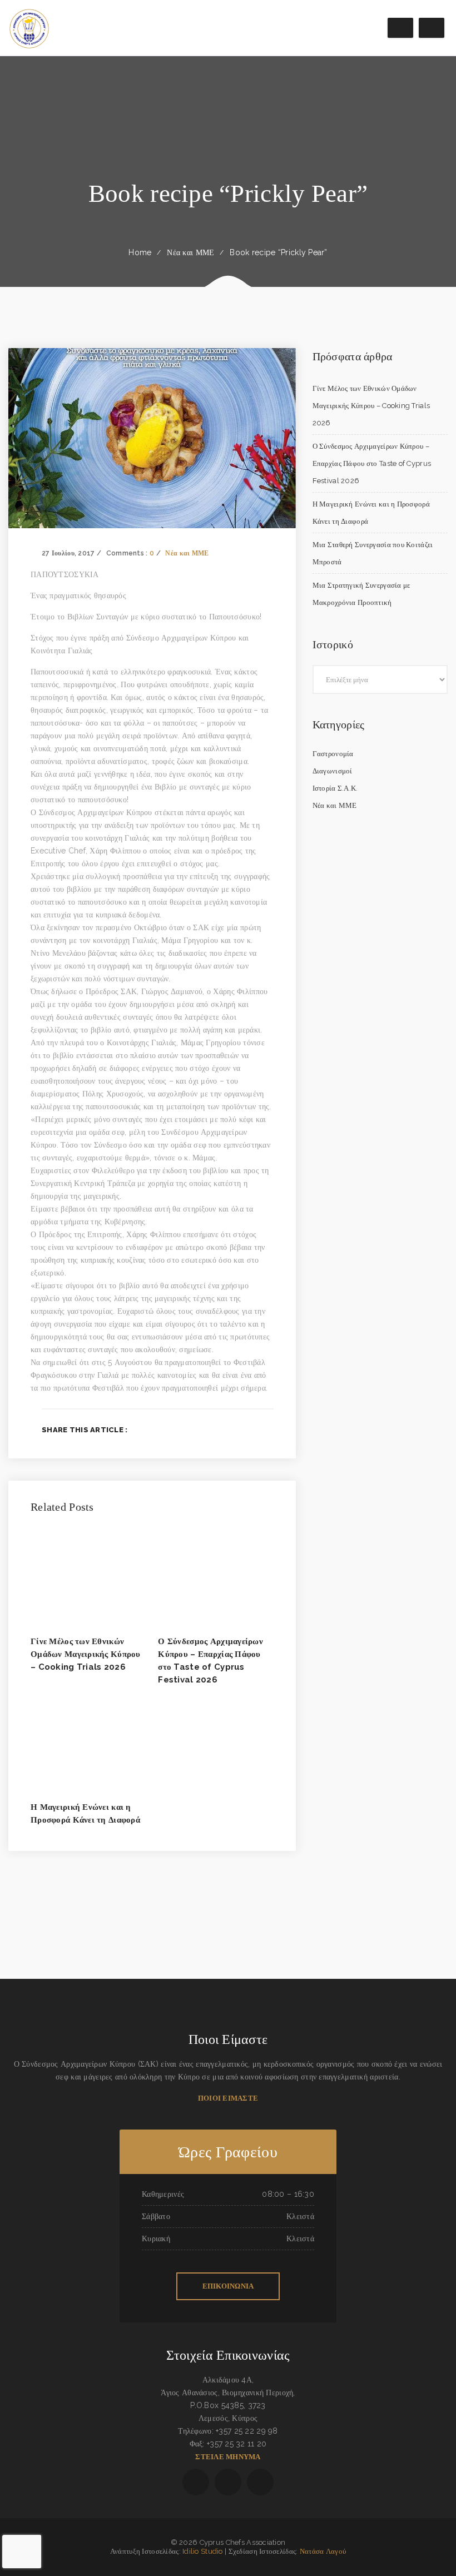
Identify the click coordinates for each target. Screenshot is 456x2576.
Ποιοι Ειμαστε (228, 2098)
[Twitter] (234, 1430)
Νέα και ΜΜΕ (190, 252)
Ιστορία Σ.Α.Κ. (335, 788)
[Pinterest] (270, 1430)
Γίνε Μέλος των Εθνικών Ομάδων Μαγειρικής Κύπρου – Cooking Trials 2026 (86, 1654)
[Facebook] (216, 1430)
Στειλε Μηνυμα (228, 2457)
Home (140, 252)
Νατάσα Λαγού (323, 2551)
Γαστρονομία (333, 754)
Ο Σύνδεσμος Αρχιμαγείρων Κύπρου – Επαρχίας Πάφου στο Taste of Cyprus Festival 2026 (372, 463)
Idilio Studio (203, 2551)
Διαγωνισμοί (333, 771)
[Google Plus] (252, 1430)
